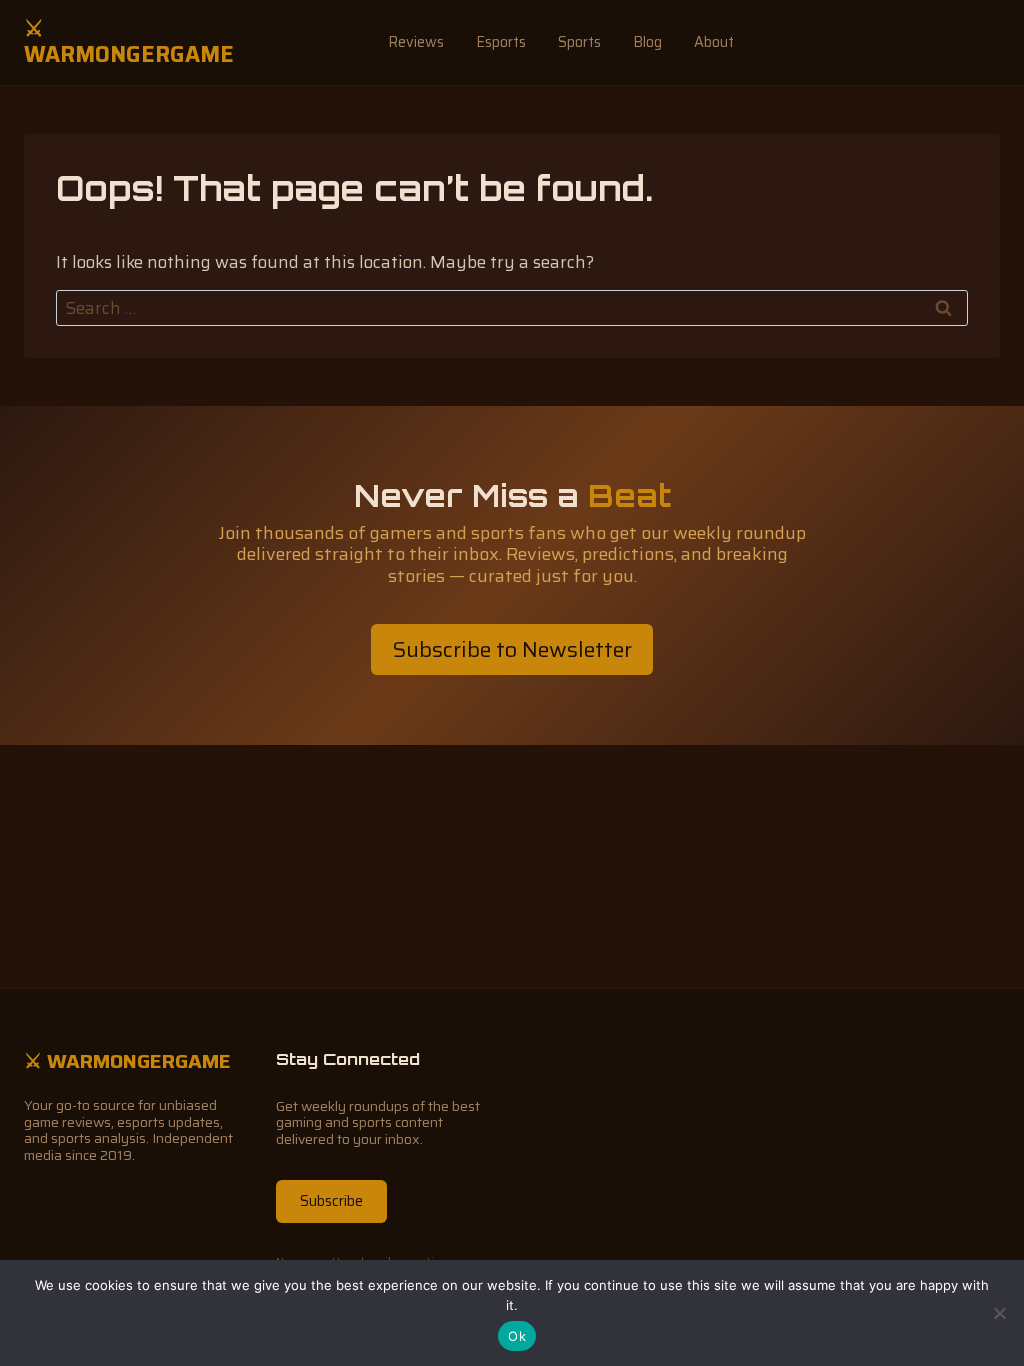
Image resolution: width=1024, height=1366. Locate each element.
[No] (999, 1313)
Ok (517, 1336)
